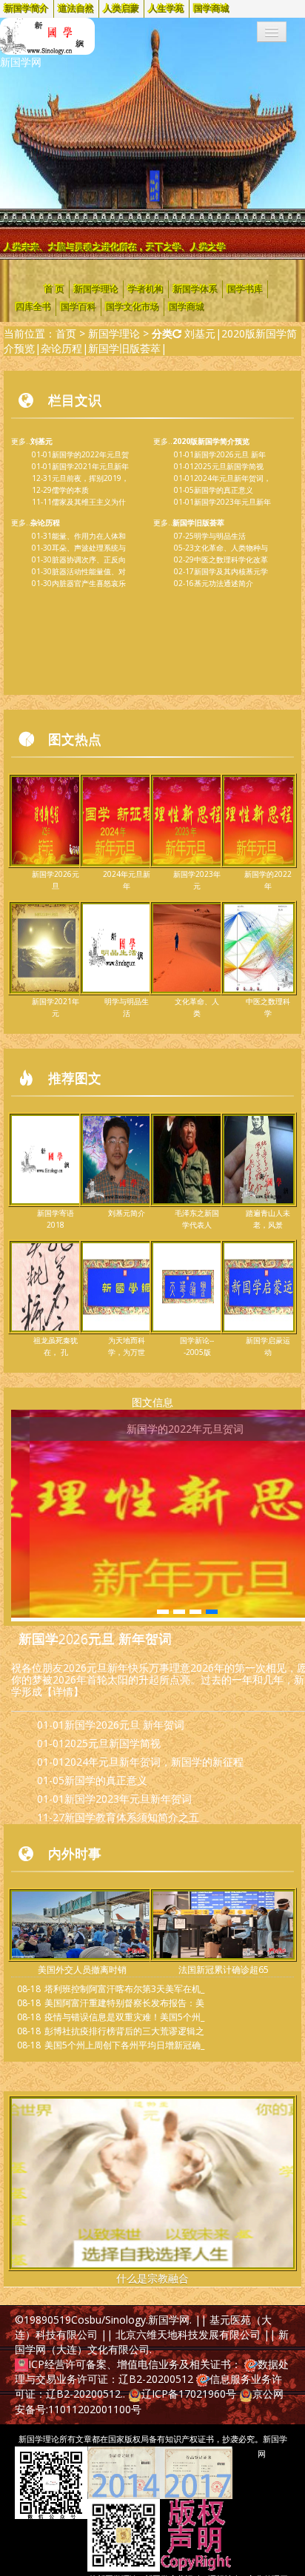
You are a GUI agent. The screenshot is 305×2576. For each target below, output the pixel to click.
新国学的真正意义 (224, 490)
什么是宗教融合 (152, 2278)
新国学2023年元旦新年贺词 (128, 1799)
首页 (66, 333)
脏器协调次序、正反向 (89, 559)
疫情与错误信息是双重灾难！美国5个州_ (124, 2017)
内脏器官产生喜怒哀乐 (89, 583)
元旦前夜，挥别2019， (90, 478)
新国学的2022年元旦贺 (90, 454)
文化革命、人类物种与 (231, 548)
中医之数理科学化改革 (231, 559)
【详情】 (63, 1691)
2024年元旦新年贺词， (232, 478)
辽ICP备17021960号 (189, 2394)
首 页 (54, 289)
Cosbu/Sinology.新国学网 (130, 2320)
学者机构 (146, 289)
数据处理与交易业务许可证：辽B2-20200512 (152, 2371)
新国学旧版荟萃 (124, 348)
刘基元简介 (127, 1213)
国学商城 (212, 9)
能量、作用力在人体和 (89, 536)
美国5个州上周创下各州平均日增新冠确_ (124, 2045)
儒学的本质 (70, 490)
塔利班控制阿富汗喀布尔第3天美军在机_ (124, 1989)
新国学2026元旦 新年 (230, 454)
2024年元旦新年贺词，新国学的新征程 (154, 1762)
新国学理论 (96, 289)
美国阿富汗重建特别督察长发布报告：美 (124, 2003)
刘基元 (200, 333)
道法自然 (76, 9)
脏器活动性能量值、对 (89, 571)
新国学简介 (27, 9)
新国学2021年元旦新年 (90, 466)
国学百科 (78, 307)
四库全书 (33, 307)
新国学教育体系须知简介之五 (132, 1817)
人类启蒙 (121, 9)
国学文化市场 (133, 307)
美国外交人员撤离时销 (82, 1970)
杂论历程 (61, 348)
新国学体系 (195, 289)
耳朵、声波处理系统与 (89, 548)
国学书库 (245, 289)
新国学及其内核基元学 (231, 571)
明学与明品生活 (220, 536)
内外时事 (75, 1853)
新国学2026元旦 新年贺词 (95, 1638)
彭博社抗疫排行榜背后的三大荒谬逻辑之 (124, 2031)
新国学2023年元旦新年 (232, 502)
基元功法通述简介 (224, 583)
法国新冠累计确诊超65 (224, 1970)
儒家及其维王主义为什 (89, 502)
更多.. (32, 441)
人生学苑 (167, 9)
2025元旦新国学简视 (229, 466)
